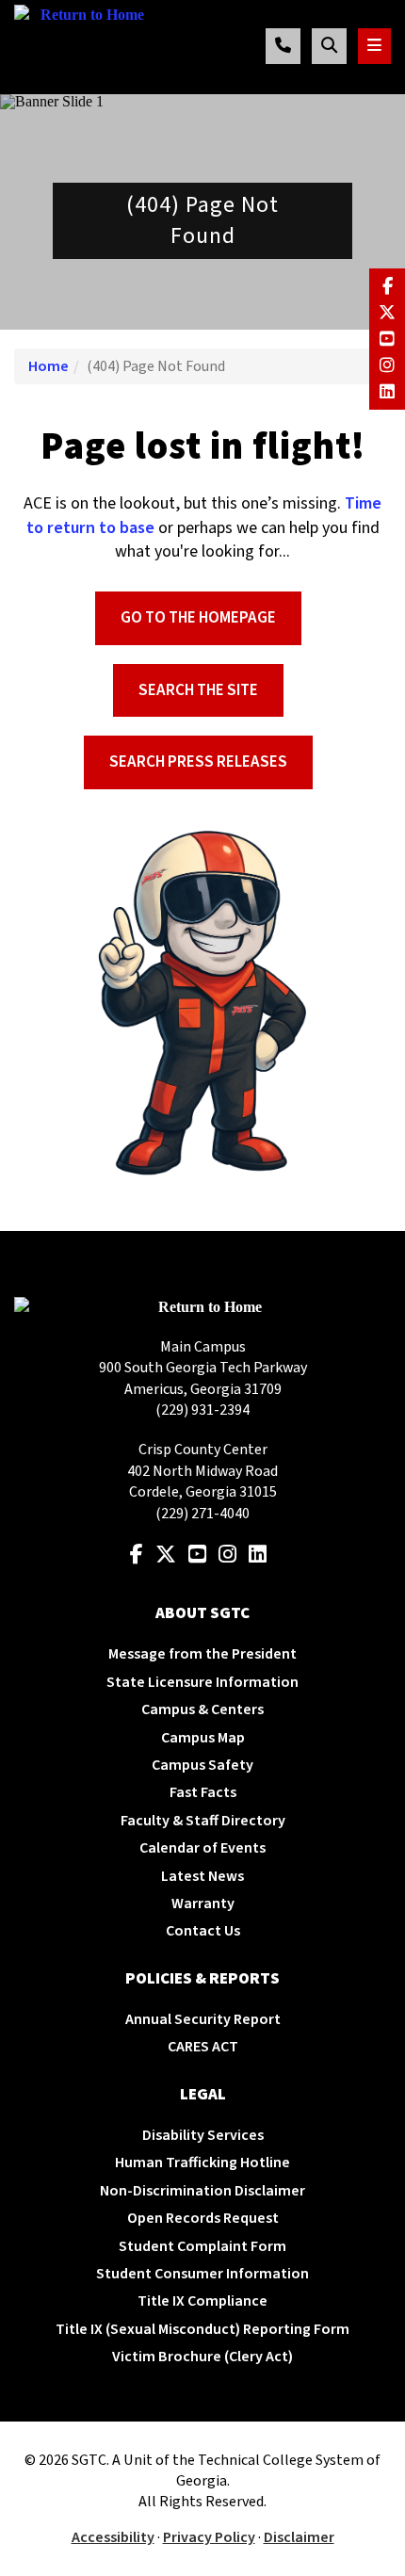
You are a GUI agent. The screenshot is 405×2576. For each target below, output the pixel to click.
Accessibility (113, 2537)
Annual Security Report (203, 2019)
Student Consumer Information (202, 2274)
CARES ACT (203, 2047)
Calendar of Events (202, 1848)
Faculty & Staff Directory (203, 1821)
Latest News (202, 1876)
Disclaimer (299, 2537)
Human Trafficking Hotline (202, 2163)
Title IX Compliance (202, 2301)
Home (49, 366)
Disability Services (203, 2135)
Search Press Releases (198, 762)
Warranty (203, 1904)
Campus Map (203, 1738)
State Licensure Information (202, 1682)
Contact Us (203, 1931)
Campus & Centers (202, 1709)
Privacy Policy (209, 2537)
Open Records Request (203, 2218)
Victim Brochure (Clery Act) (202, 2357)
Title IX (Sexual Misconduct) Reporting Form (202, 2329)
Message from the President (202, 1654)
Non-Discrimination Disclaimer (202, 2191)
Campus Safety (202, 1765)
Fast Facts (203, 1792)
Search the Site (198, 690)
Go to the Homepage (198, 618)
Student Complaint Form (202, 2246)
